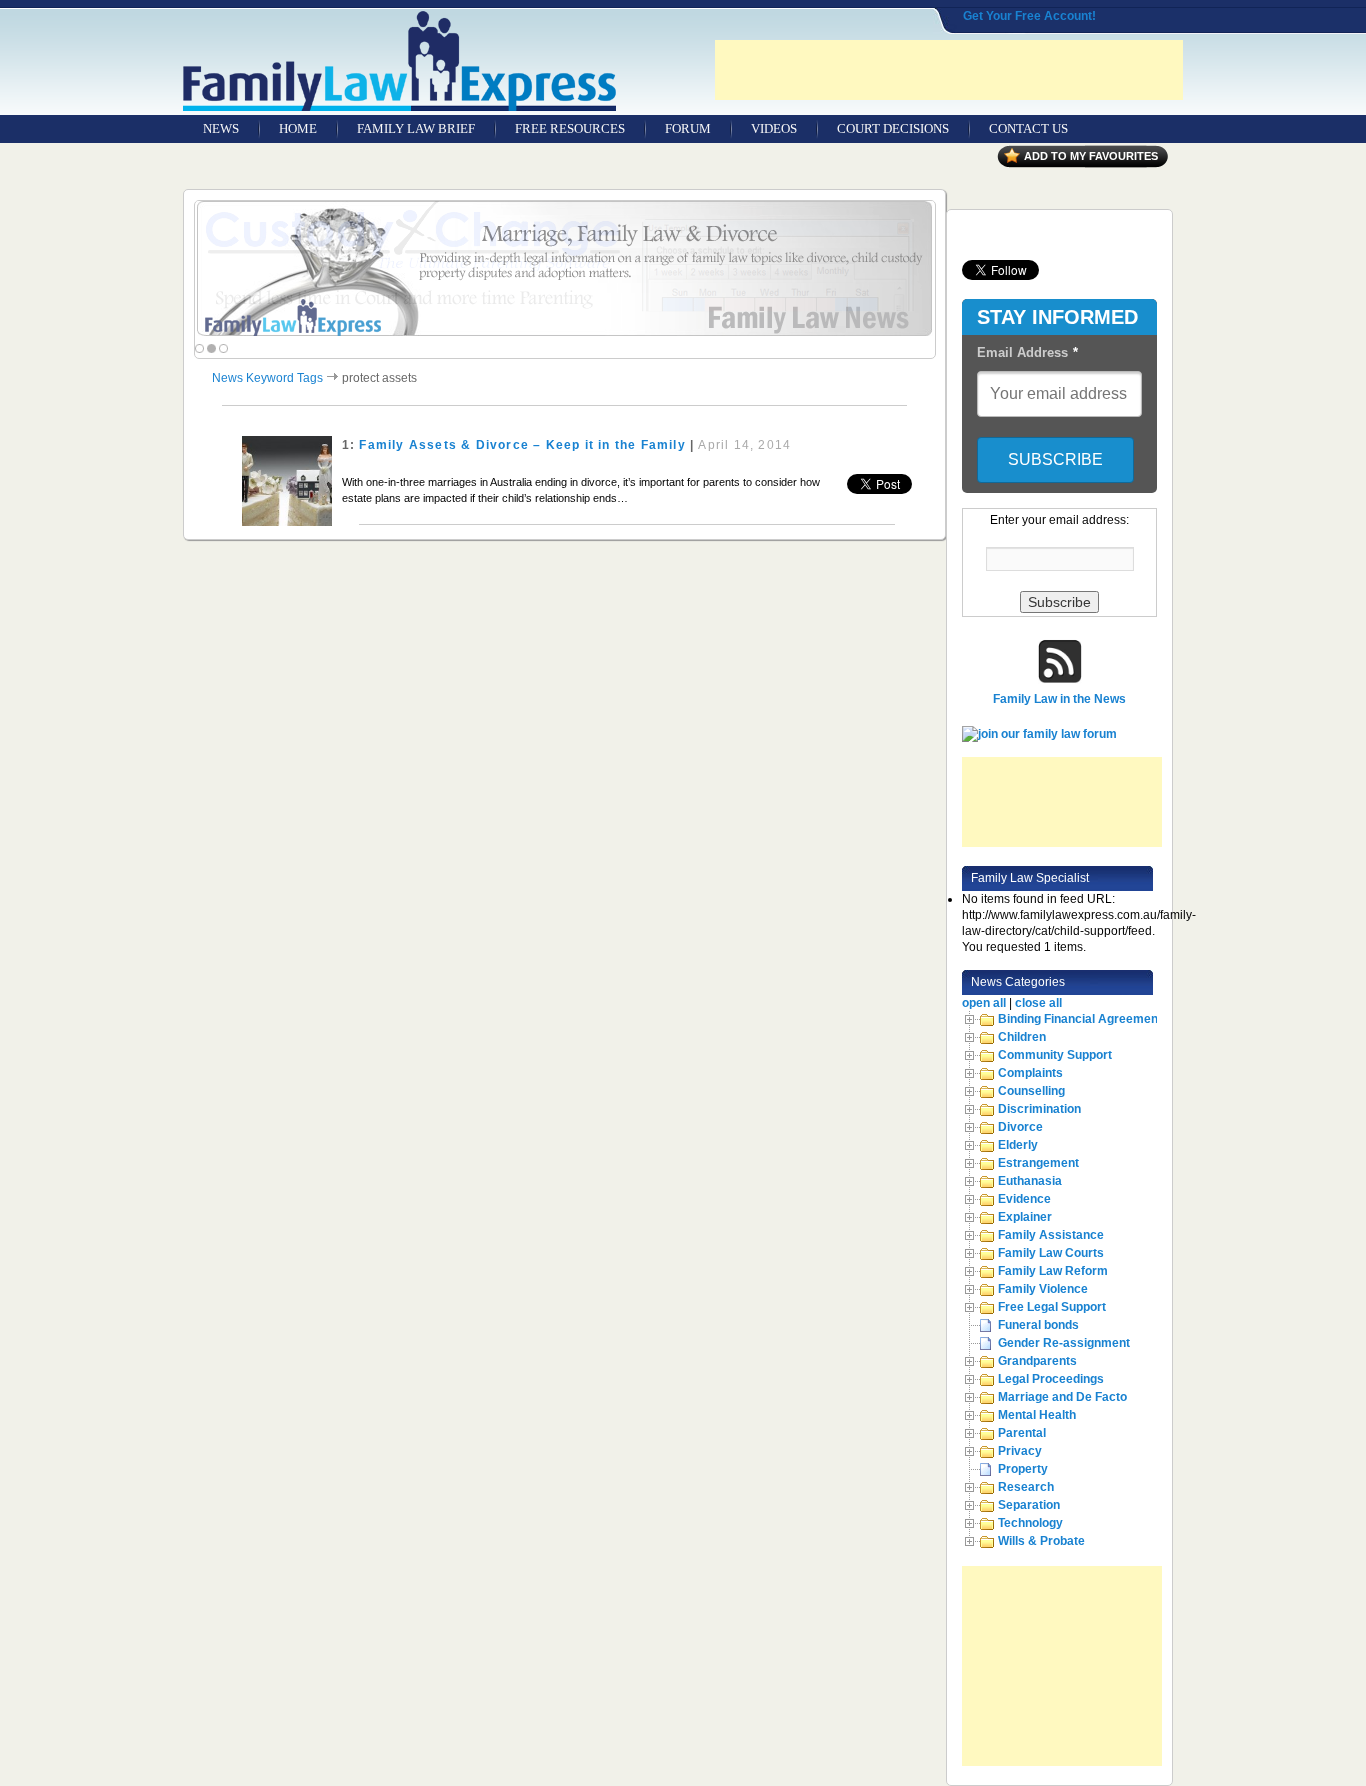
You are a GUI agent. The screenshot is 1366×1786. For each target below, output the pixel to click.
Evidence (1024, 1199)
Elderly (1018, 1145)
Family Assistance (1051, 1235)
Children (1022, 1037)
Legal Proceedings (1051, 1379)
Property (1023, 1469)
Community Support (1055, 1055)
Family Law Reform (1053, 1271)
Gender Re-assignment (1064, 1343)
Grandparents (1037, 1361)
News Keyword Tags (267, 378)
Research (1026, 1487)
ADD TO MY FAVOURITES (1091, 156)
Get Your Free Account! (1029, 16)
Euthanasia (1030, 1181)
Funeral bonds (1038, 1325)
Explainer (1025, 1217)
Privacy (1020, 1451)
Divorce (1020, 1127)
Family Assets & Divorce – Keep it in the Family (522, 445)
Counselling (1031, 1091)
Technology (1030, 1523)
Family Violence (1043, 1289)
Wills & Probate (1041, 1541)
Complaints (1030, 1073)
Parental (1022, 1433)
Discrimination (1039, 1109)
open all (984, 1003)
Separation (1029, 1505)
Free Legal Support (1052, 1307)
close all (1038, 1003)
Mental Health (1037, 1415)
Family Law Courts (1051, 1253)
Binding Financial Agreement (1080, 1019)
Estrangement (1038, 1163)
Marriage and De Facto (1062, 1397)
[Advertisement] (949, 70)
